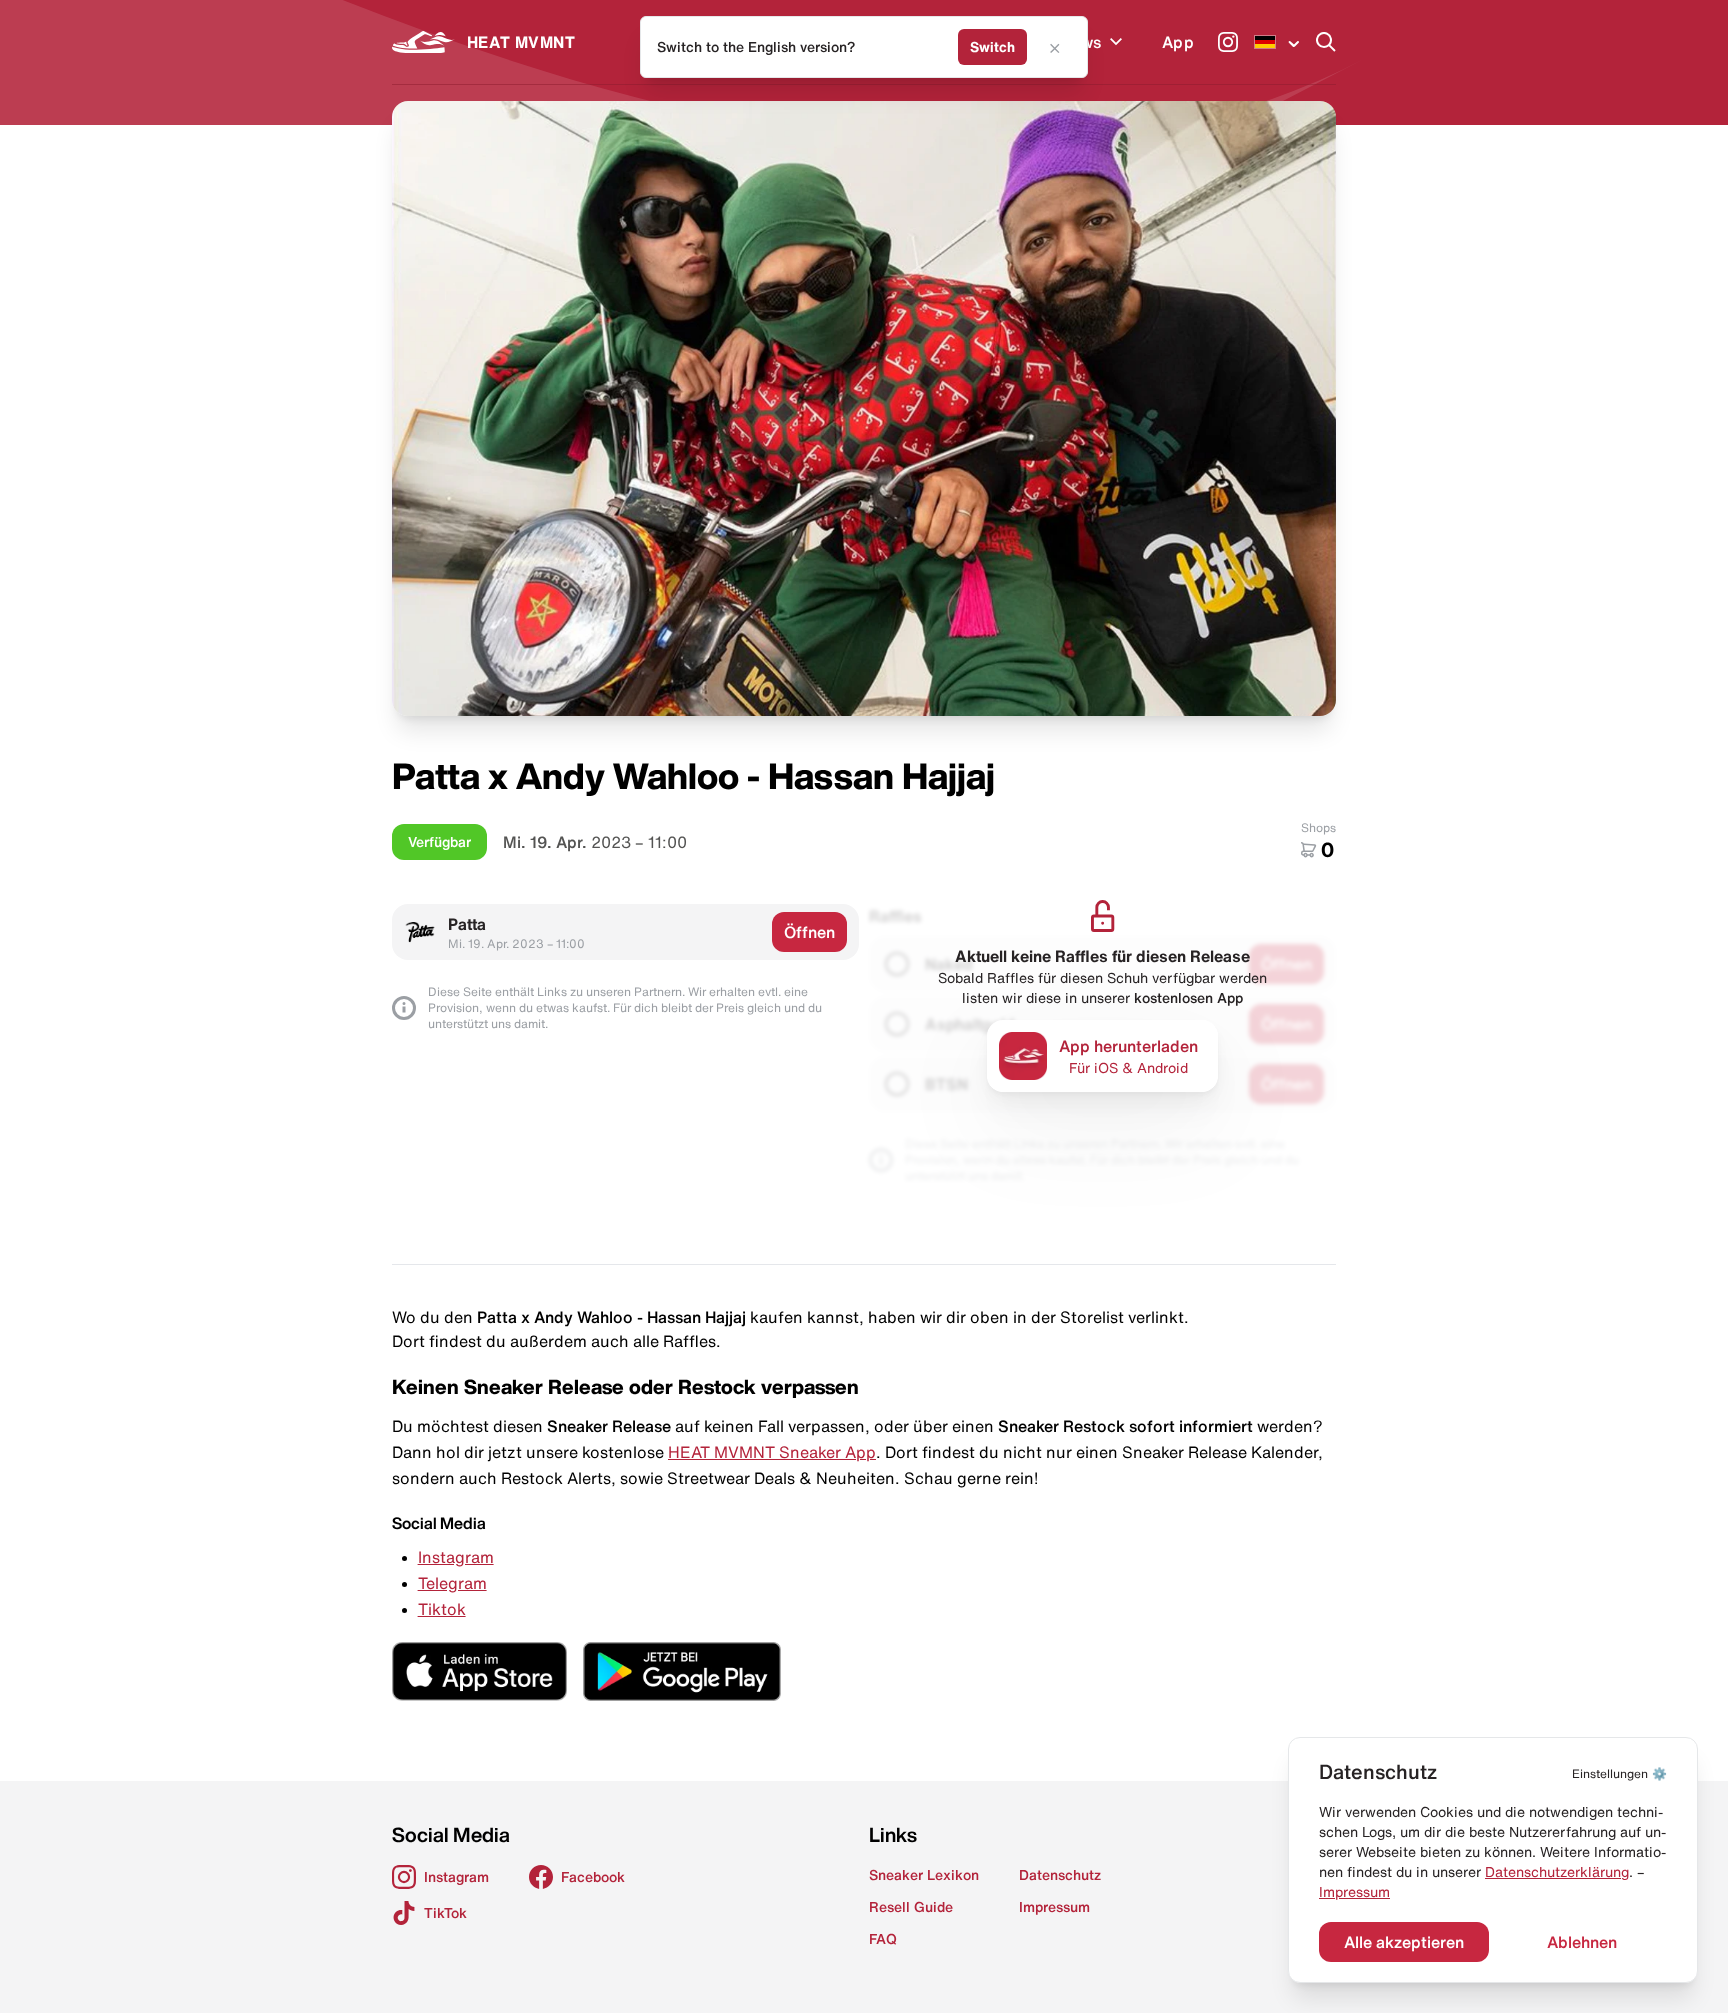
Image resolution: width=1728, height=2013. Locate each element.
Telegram (452, 1583)
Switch (992, 47)
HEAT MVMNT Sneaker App (772, 1452)
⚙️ (1619, 1773)
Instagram (456, 1557)
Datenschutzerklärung (1557, 1872)
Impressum (1354, 1892)
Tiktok (442, 1609)
